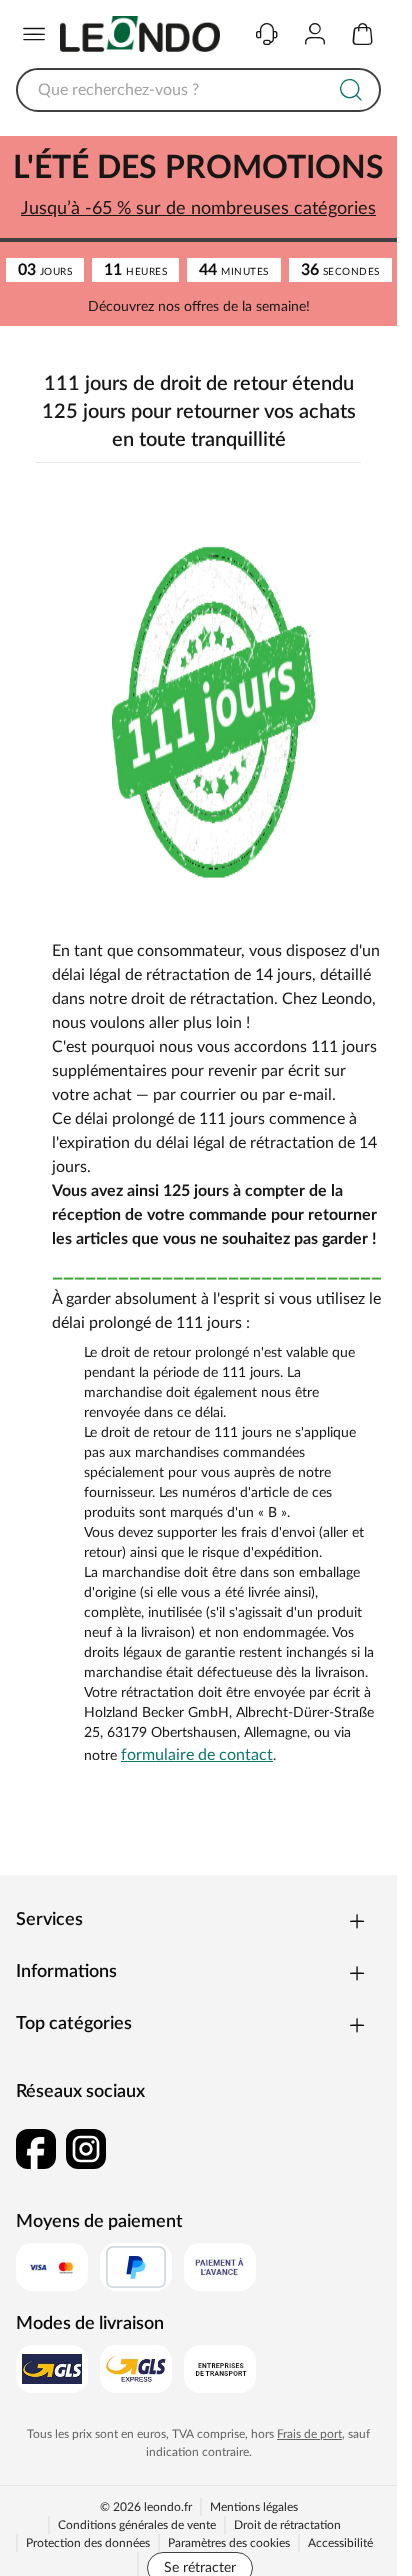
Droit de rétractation (287, 2525)
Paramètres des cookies (229, 2543)
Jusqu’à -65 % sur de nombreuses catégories (198, 209)
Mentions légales (254, 2507)
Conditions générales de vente (137, 2525)
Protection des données (88, 2543)
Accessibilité (340, 2543)
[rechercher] (351, 90)
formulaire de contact (197, 1755)
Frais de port (309, 2434)
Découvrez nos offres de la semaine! (199, 307)
